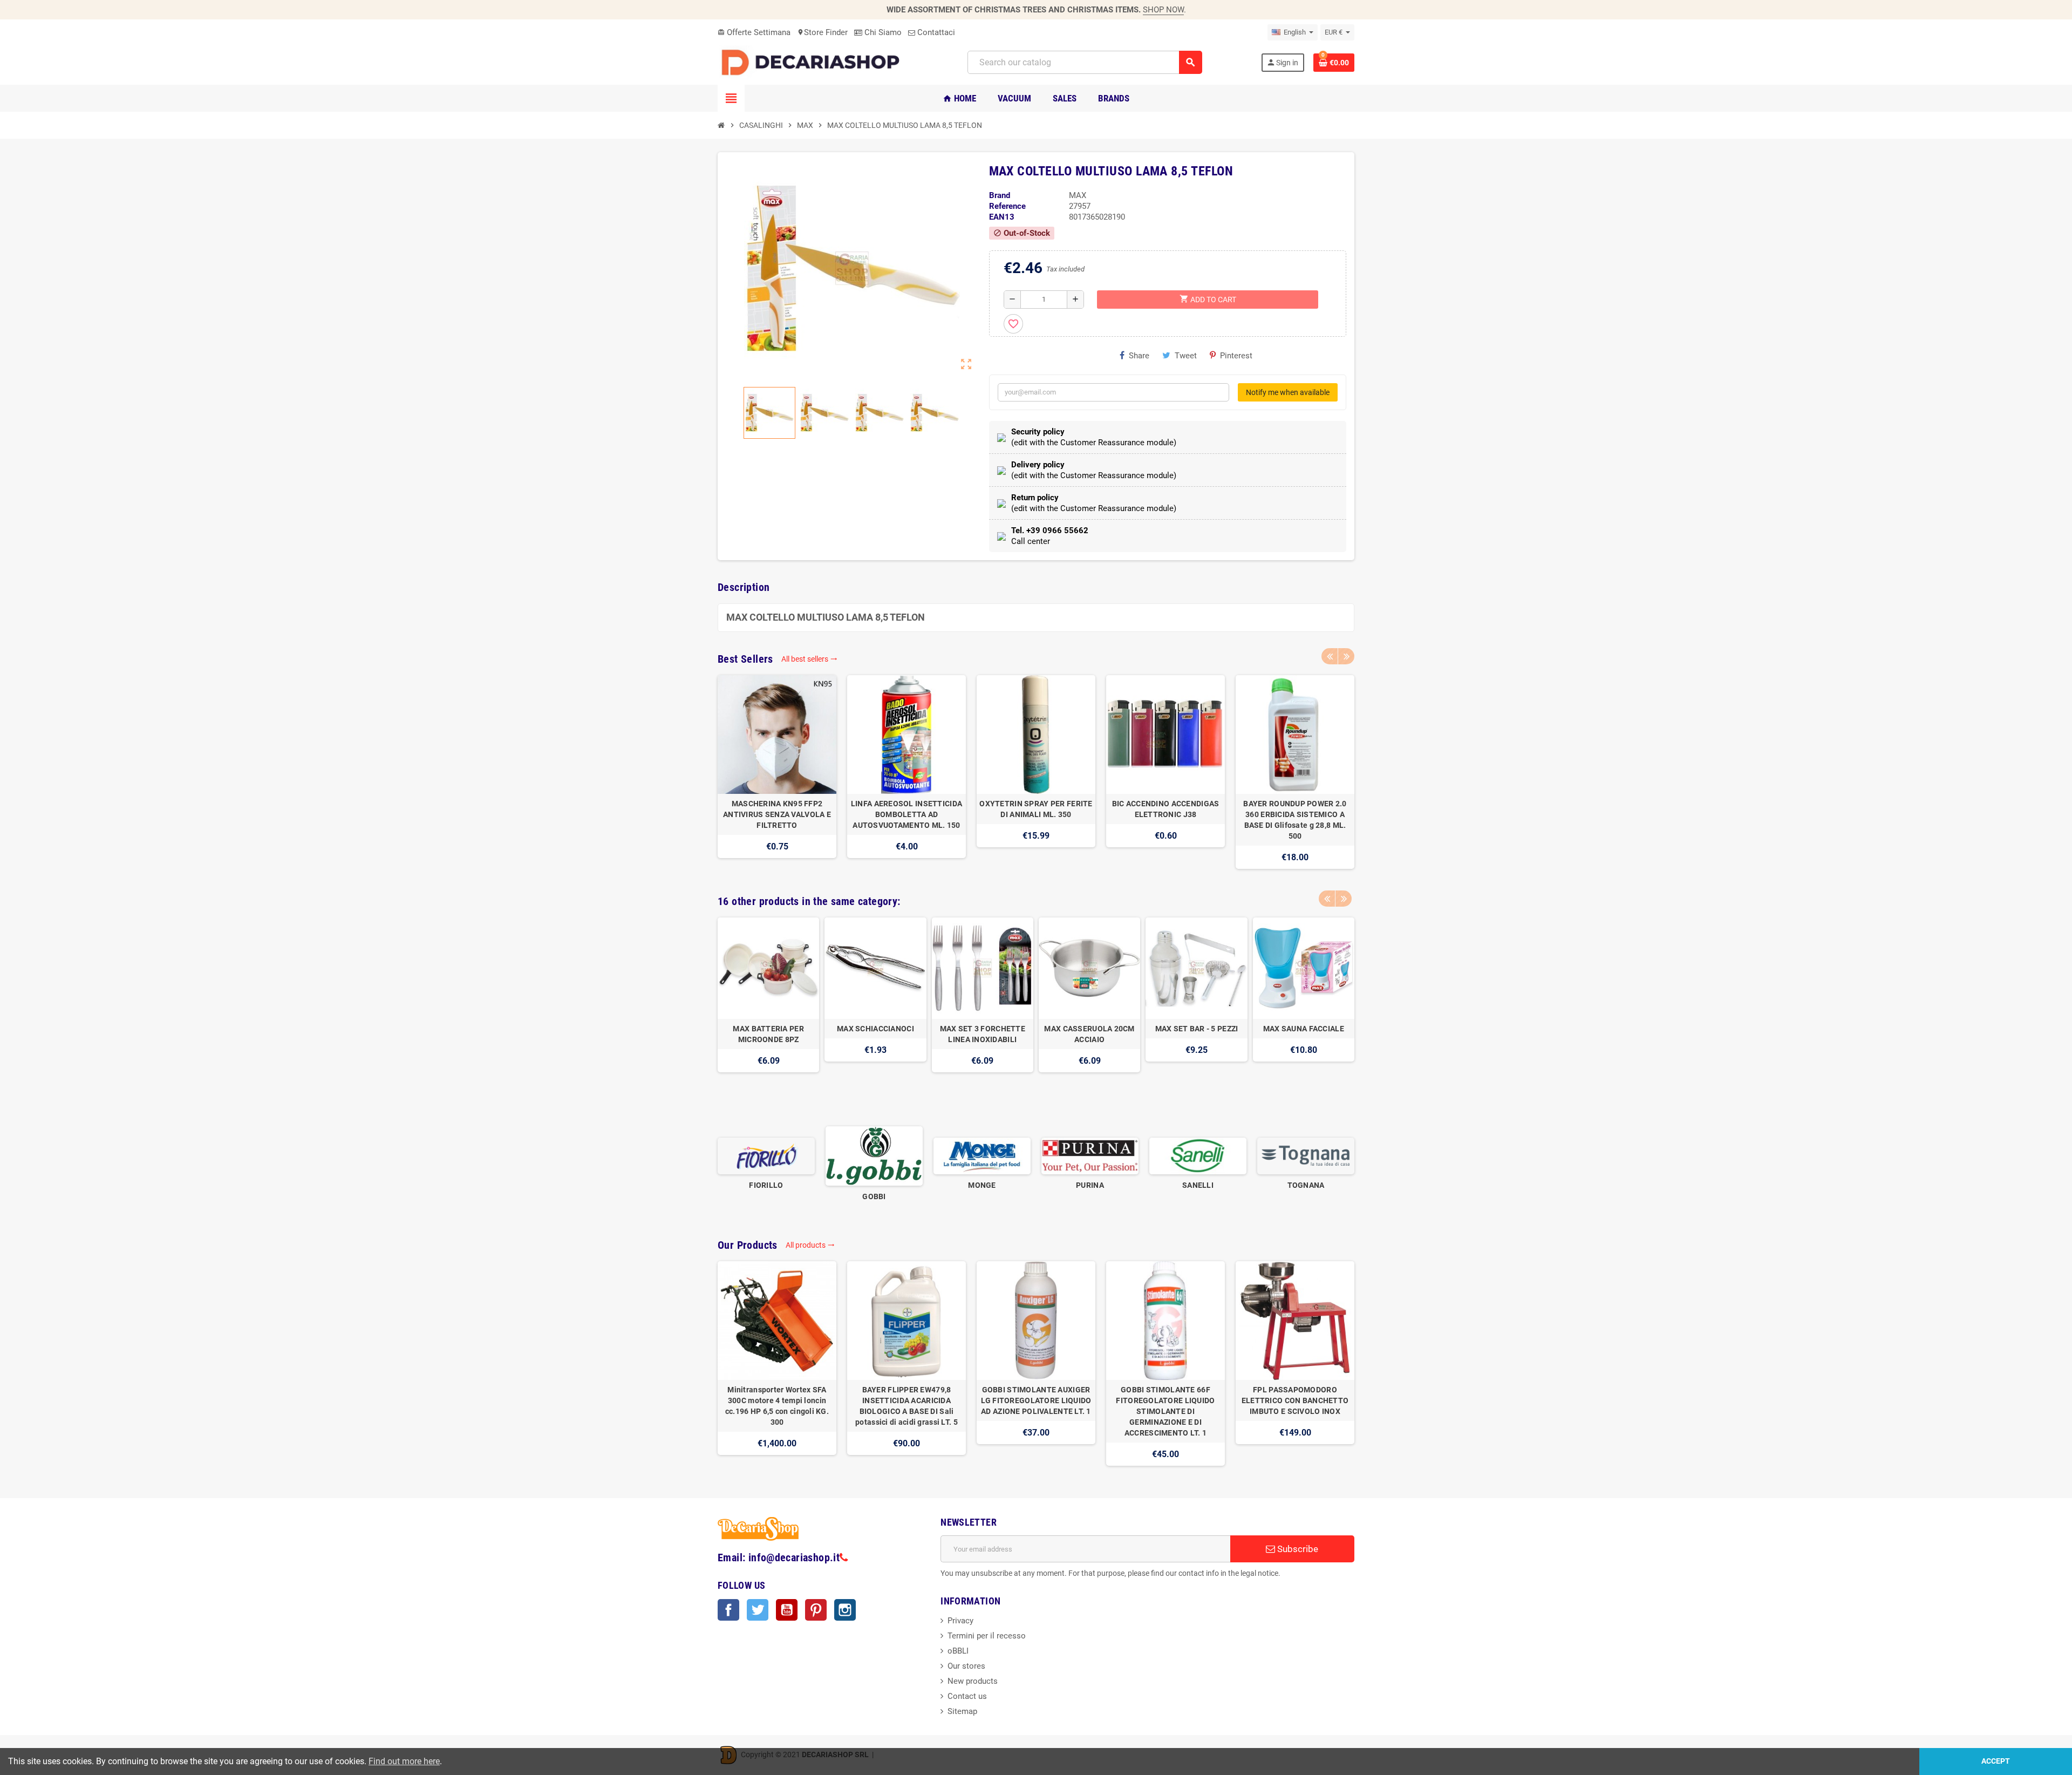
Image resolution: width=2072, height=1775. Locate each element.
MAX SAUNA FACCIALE (1304, 1029)
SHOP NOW (1163, 10)
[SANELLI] (1198, 1155)
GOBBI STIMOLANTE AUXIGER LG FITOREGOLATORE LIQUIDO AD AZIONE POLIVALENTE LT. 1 (1036, 1400)
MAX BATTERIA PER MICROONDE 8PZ (768, 1034)
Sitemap (962, 1711)
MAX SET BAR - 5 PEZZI (1197, 1029)
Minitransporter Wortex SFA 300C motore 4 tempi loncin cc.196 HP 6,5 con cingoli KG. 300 (777, 1406)
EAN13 (1002, 217)
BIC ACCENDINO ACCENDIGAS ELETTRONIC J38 (1166, 809)
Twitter (758, 1610)
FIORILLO (766, 1185)
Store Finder (822, 32)
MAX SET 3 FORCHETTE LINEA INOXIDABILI (983, 1034)
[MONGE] (982, 1155)
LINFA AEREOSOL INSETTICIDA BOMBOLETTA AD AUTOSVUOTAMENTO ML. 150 (906, 814)
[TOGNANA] (1306, 1155)
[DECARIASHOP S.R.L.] (813, 62)
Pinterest (1236, 356)
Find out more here (404, 1761)
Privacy (960, 1621)
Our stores (966, 1666)
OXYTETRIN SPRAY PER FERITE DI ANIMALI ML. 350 (1036, 809)
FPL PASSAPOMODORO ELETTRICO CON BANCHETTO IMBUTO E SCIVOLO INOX (1295, 1400)
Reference (1007, 206)
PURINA (1090, 1185)
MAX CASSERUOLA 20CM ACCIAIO (1089, 1034)
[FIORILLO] (766, 1155)
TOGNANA (1306, 1185)
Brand (1000, 195)
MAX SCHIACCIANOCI (875, 1029)
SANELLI (1198, 1185)
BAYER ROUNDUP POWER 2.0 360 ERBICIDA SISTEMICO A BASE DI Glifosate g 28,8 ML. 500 (1295, 820)
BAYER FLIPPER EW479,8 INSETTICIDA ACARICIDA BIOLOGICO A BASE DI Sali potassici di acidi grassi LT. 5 (906, 1406)
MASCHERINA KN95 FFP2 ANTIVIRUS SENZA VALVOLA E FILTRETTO (777, 814)
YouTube (787, 1610)
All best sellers (809, 659)
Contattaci (935, 32)
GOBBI (874, 1196)
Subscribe (1297, 1549)
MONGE (982, 1185)
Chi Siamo (882, 32)
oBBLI (958, 1651)
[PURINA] (1090, 1155)
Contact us (967, 1696)
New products (973, 1681)
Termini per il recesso (987, 1636)
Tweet (1186, 356)
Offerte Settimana (754, 32)
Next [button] (1346, 656)
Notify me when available (1288, 392)
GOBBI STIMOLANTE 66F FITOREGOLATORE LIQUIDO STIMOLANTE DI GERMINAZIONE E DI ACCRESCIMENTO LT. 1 (1165, 1411)
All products (810, 1245)
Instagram (845, 1610)
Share (1139, 356)
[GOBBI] (874, 1155)
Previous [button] (1330, 656)
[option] (777, 772)
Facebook (728, 1610)
